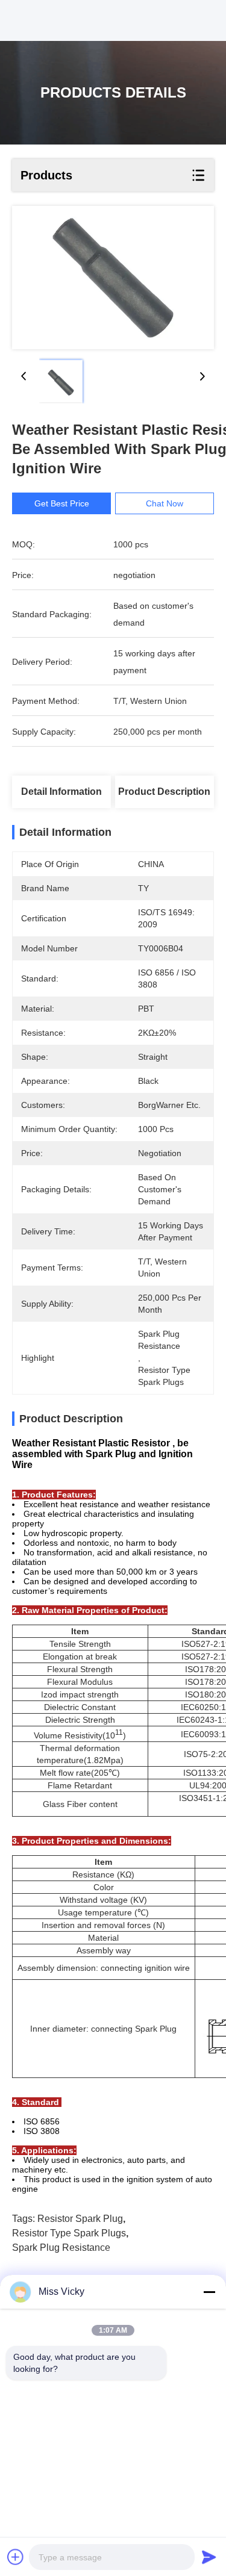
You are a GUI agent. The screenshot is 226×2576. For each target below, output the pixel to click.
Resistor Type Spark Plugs (69, 2233)
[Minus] (209, 2292)
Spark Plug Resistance (61, 2248)
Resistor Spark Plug (80, 2219)
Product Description (164, 792)
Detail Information (61, 792)
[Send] (209, 2557)
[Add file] (16, 2557)
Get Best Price (62, 503)
